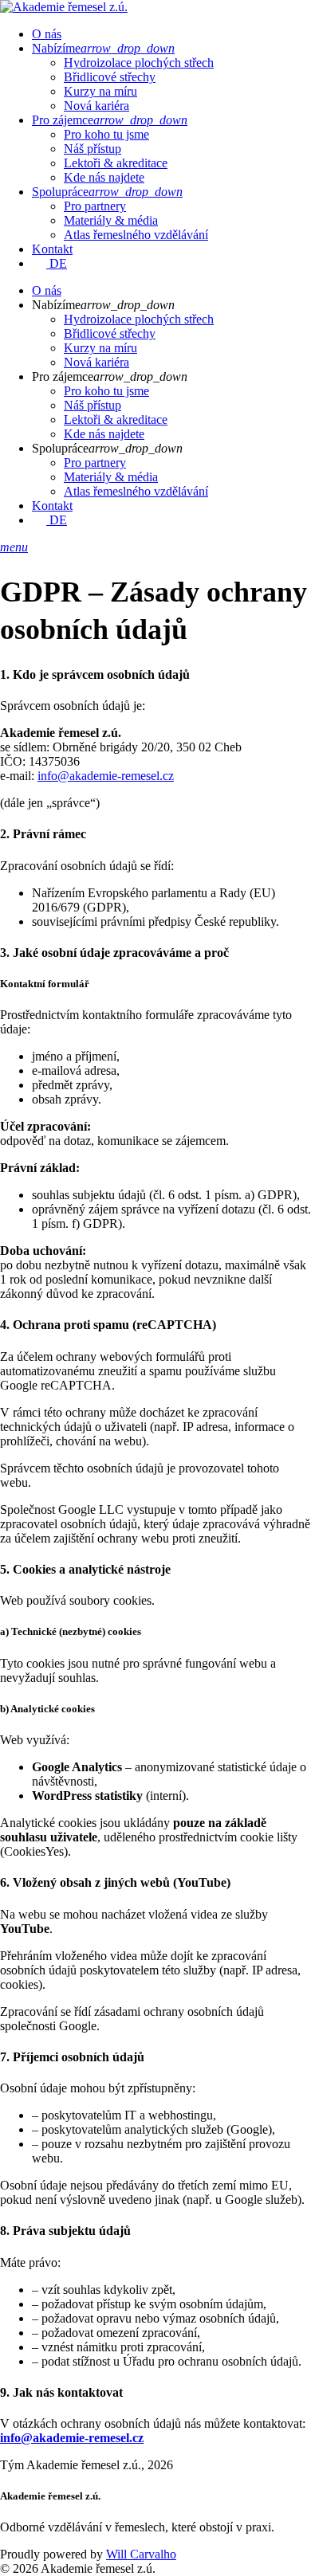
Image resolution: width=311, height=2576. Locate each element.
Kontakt (52, 249)
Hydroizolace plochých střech (139, 63)
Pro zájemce (110, 120)
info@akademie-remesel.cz (106, 776)
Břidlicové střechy (110, 77)
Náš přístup (93, 149)
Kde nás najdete (104, 177)
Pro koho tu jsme (106, 134)
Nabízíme (103, 48)
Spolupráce (107, 192)
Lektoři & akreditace (116, 163)
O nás (47, 34)
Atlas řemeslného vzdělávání (136, 235)
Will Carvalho (141, 2554)
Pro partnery (95, 206)
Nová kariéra (96, 106)
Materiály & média (111, 220)
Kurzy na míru (100, 91)
